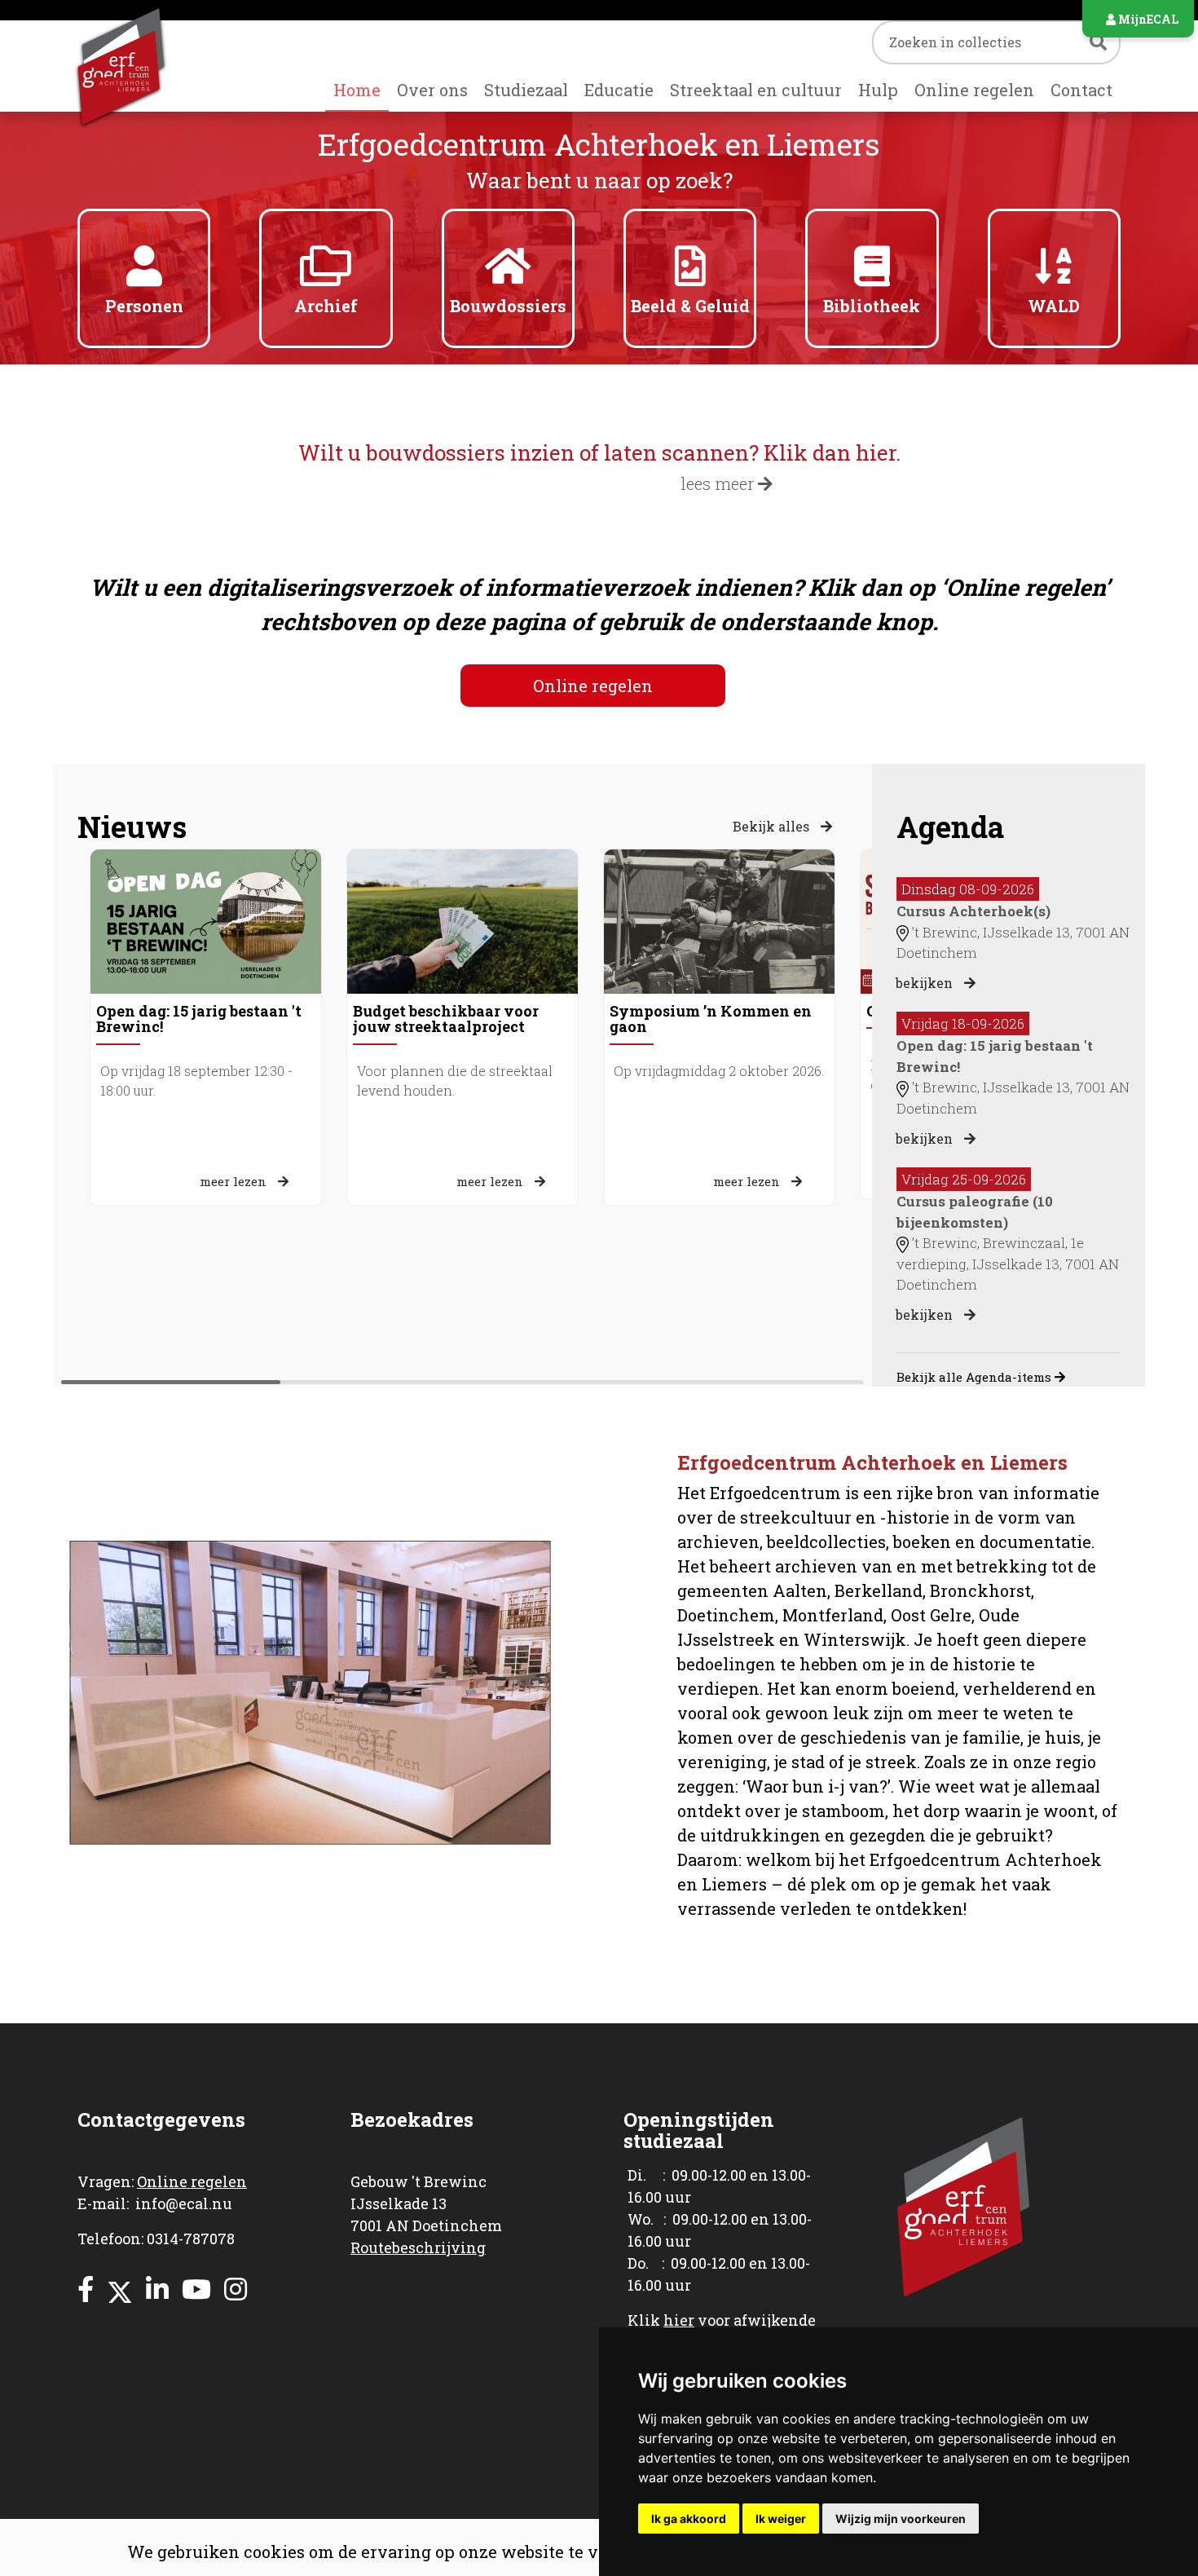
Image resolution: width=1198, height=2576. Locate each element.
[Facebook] (86, 2289)
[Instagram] (236, 2289)
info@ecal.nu (184, 2203)
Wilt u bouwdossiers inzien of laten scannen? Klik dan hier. (599, 452)
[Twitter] (120, 2289)
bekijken (926, 983)
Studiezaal (526, 90)
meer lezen (235, 1181)
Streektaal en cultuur (756, 90)
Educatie (619, 90)
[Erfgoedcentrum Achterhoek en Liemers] (144, 66)
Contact (1081, 90)
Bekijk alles (773, 826)
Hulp (878, 90)
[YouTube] (196, 2289)
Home (357, 90)
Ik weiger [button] (781, 2519)
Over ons (432, 90)
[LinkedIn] (157, 2289)
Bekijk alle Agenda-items (976, 1377)
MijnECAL (1147, 19)
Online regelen (974, 90)
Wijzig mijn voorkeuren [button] (901, 2519)
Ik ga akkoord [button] (689, 2519)
